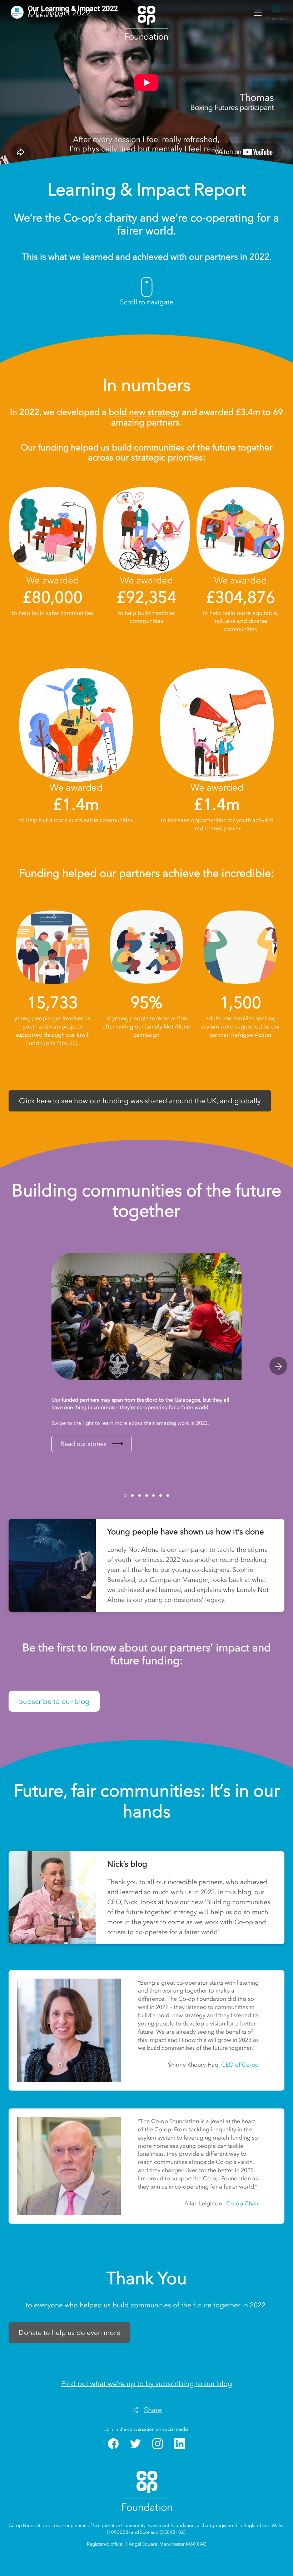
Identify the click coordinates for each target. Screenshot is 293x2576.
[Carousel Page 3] (140, 1495)
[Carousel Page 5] (153, 1495)
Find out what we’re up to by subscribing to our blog (147, 2384)
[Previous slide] (15, 1366)
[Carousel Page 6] (161, 1495)
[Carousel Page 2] (132, 1495)
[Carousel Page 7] (168, 1495)
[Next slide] (278, 1366)
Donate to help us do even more (69, 2333)
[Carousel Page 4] (147, 1495)
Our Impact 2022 (60, 13)
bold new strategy (144, 412)
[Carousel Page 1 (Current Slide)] (125, 1495)
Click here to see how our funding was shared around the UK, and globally (140, 1101)
